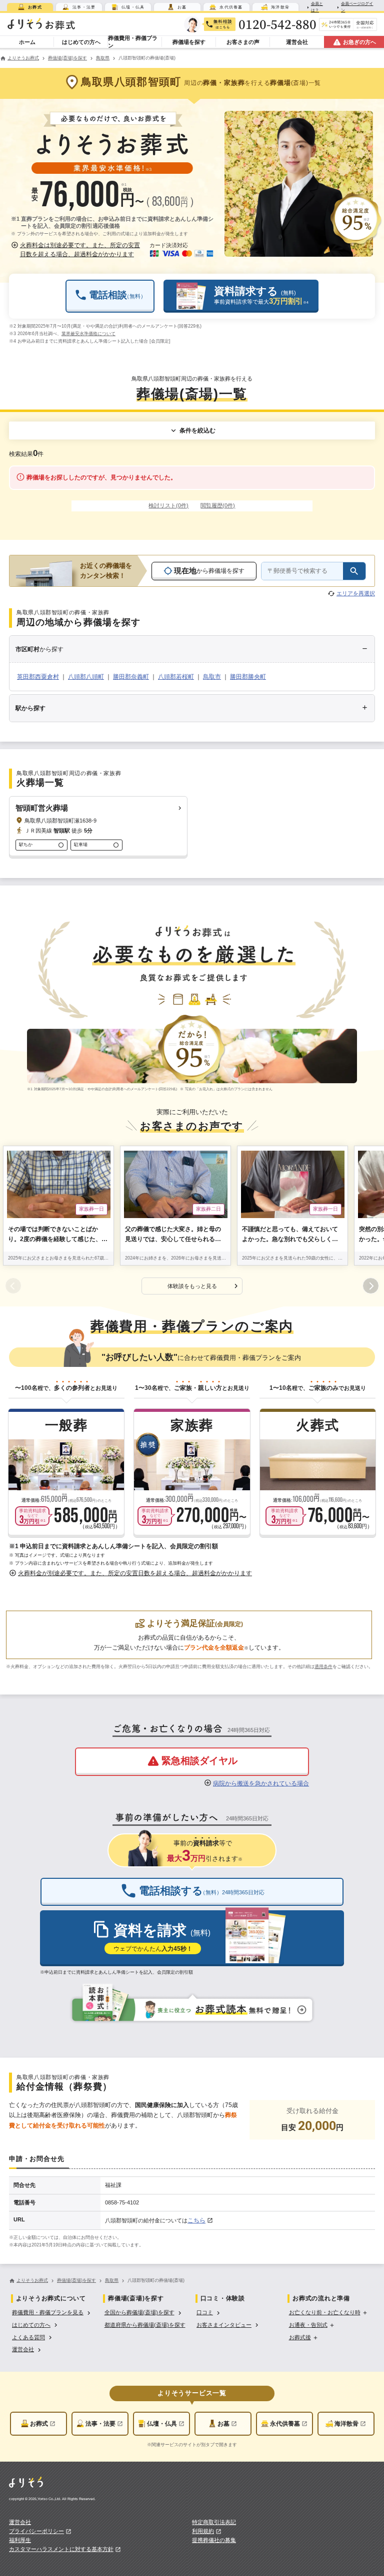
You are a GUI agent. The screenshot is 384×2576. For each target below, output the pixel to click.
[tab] (30, 7)
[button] (77, 250)
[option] (52, 2312)
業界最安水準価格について (88, 334)
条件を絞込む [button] (197, 430)
